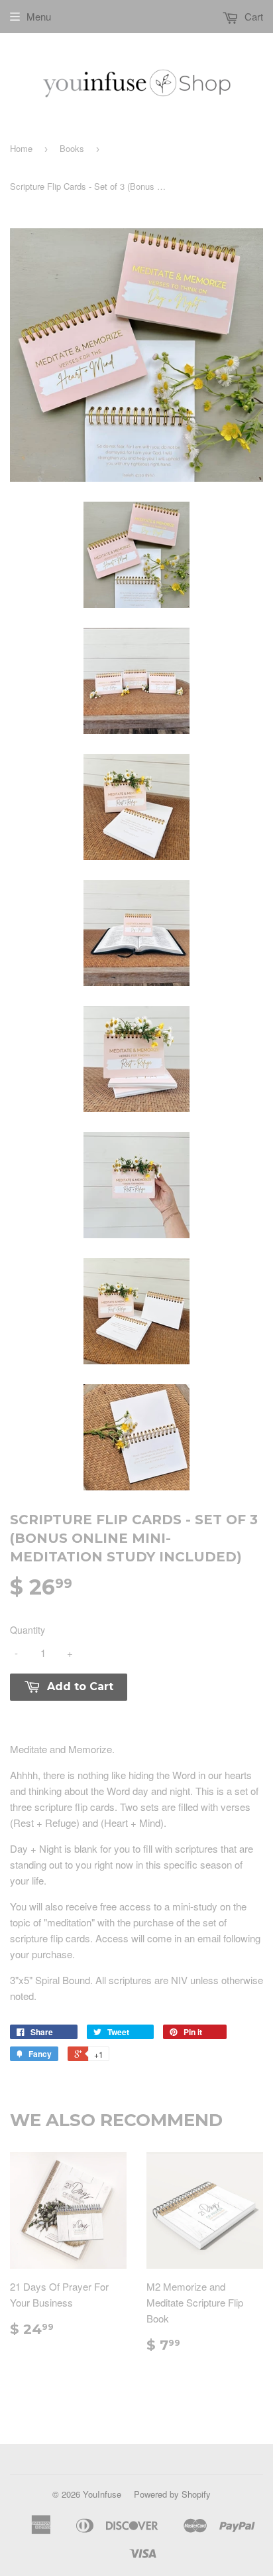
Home (21, 148)
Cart (252, 16)
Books (72, 148)
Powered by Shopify (172, 2494)
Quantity (27, 1630)
